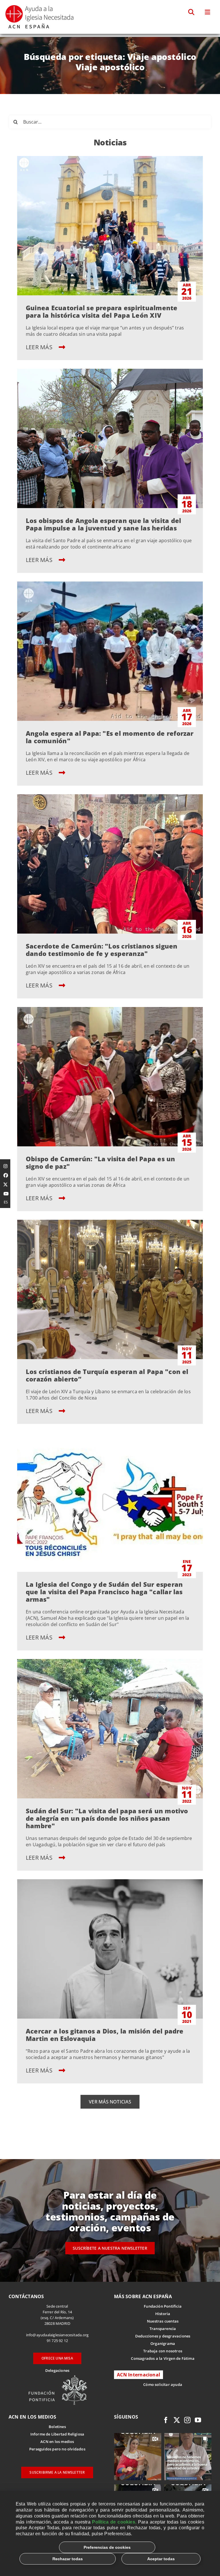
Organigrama (163, 2343)
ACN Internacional (139, 2375)
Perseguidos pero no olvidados (57, 2449)
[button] (191, 12)
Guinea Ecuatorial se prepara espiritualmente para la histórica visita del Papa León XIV (102, 311)
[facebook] (166, 2420)
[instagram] (187, 2420)
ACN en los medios (57, 2442)
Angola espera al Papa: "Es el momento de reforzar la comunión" (110, 737)
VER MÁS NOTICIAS (110, 2102)
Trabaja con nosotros (163, 2351)
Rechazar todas (68, 2559)
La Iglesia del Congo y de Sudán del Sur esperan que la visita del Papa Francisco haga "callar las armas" (104, 1592)
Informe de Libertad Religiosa (57, 2434)
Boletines (57, 2427)
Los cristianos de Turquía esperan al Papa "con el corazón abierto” (107, 1375)
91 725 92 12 (57, 2341)
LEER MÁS (40, 347)
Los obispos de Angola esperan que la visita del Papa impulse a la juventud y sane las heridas (103, 524)
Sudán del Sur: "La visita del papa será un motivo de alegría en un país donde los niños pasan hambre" (107, 1818)
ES (6, 1202)
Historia (163, 2314)
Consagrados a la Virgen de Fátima (163, 2358)
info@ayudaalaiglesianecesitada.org (57, 2335)
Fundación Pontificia (163, 2306)
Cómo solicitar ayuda (163, 2384)
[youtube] (198, 2420)
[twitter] (177, 2420)
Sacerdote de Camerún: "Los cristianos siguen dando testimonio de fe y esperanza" (102, 950)
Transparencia (163, 2329)
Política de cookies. (114, 2522)
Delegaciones (57, 2370)
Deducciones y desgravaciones (163, 2336)
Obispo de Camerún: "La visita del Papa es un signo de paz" (101, 1162)
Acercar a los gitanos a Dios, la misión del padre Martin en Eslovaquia (105, 2035)
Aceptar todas (161, 2559)
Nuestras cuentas (163, 2321)
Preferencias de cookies (107, 2547)
